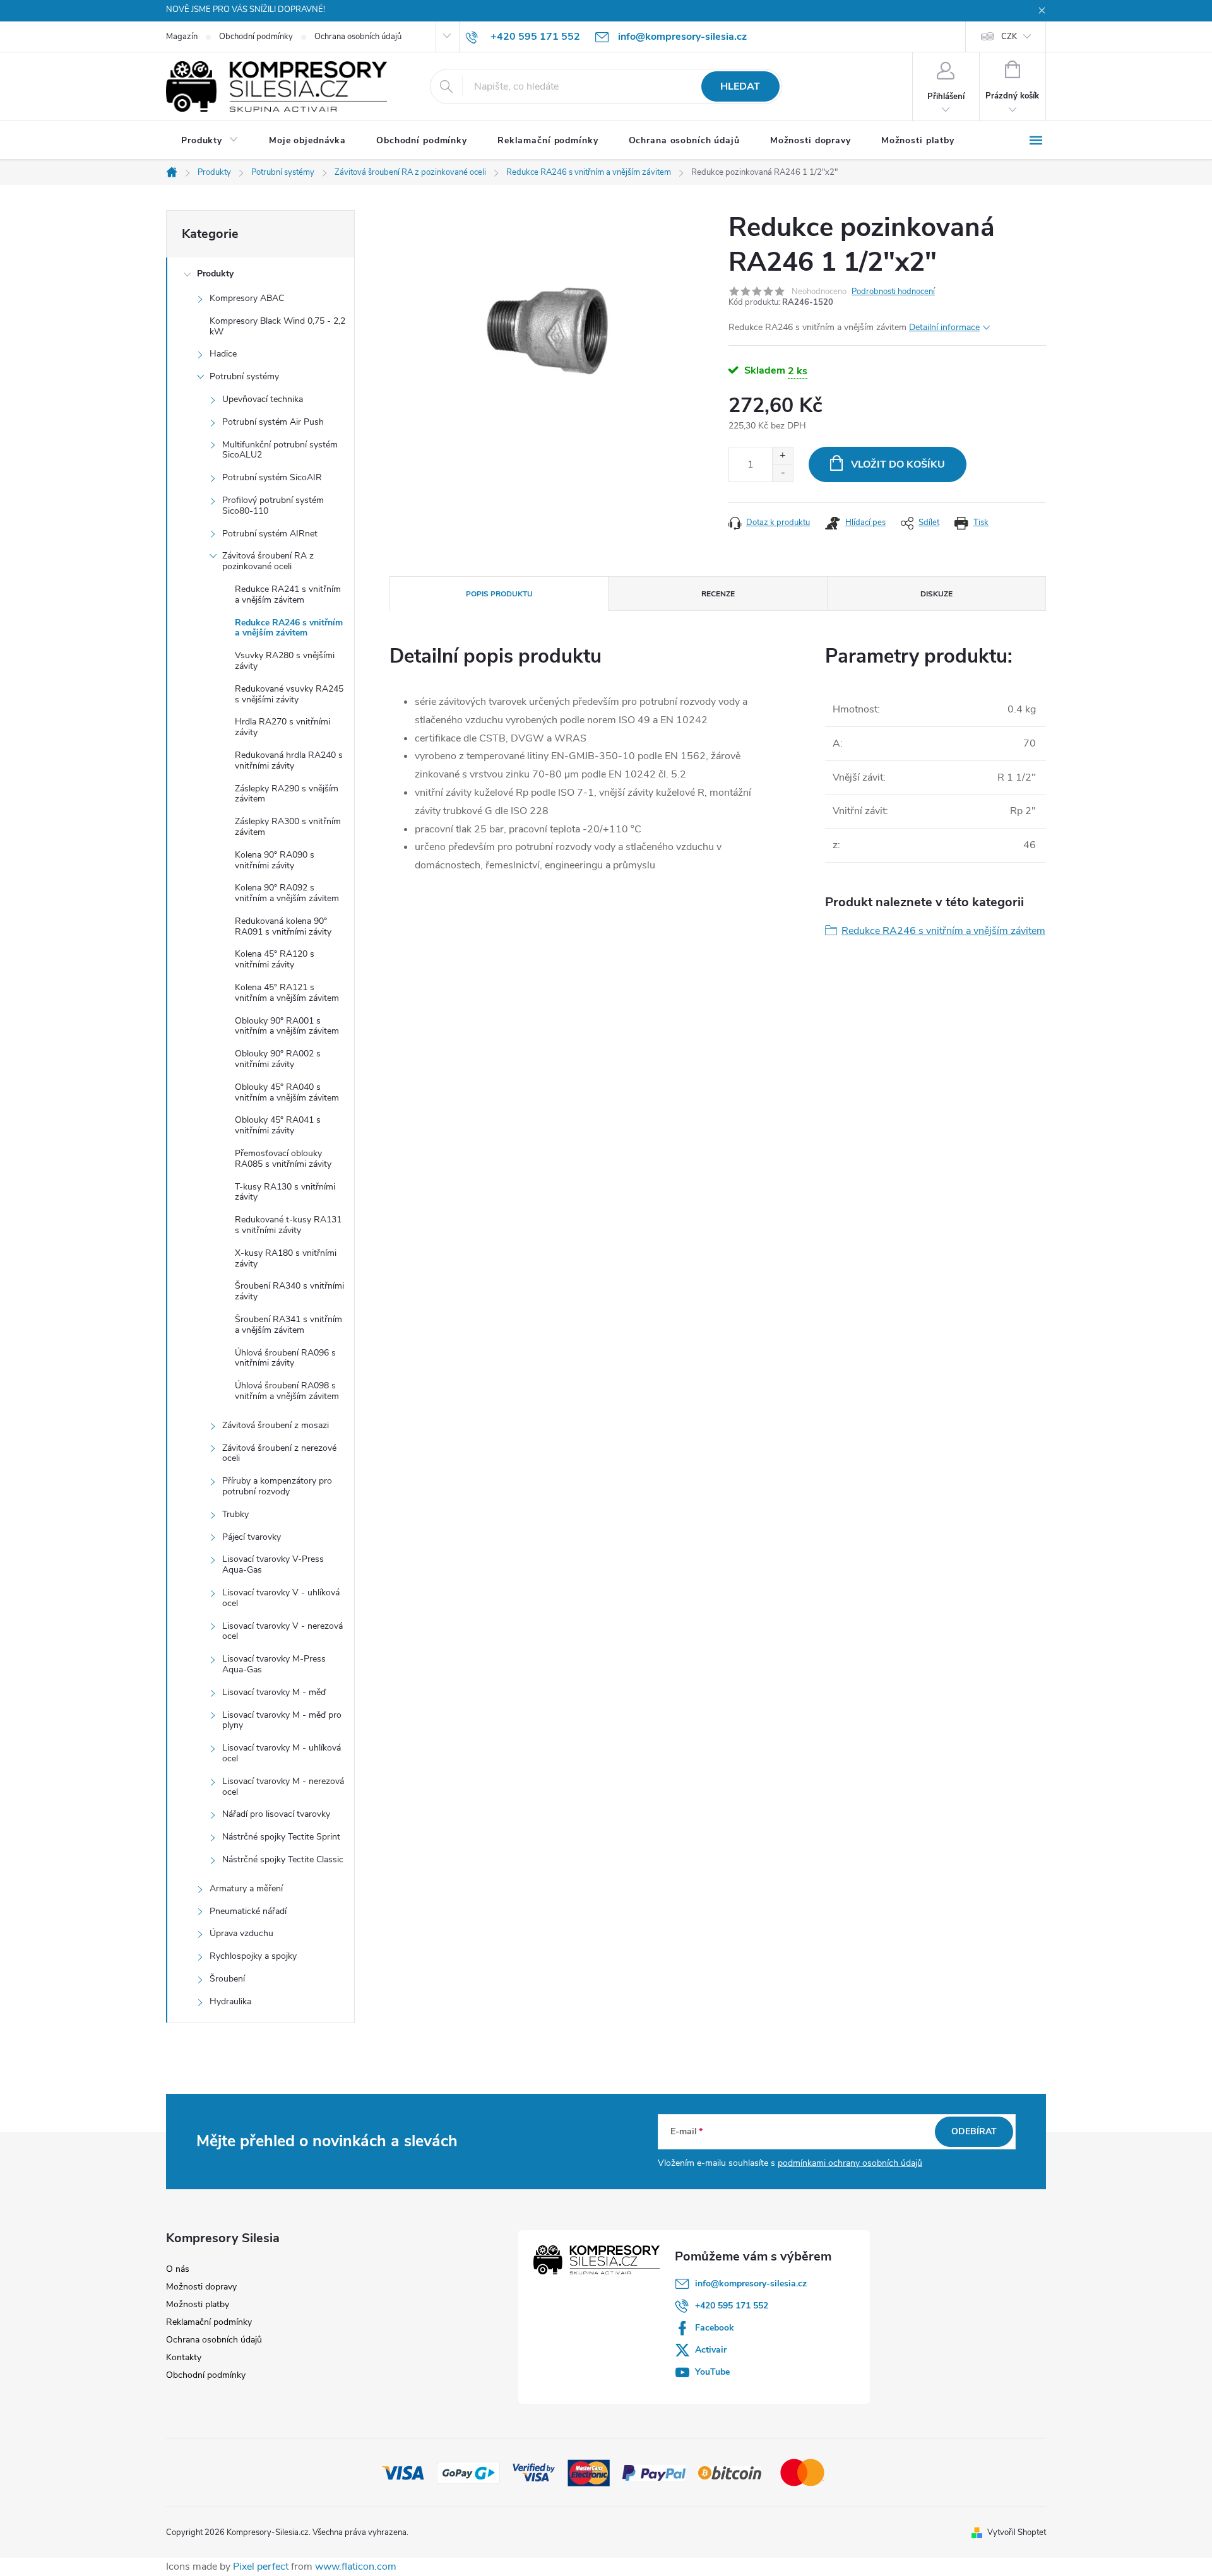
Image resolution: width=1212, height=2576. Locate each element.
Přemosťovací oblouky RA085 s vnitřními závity (283, 1159)
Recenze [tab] (718, 594)
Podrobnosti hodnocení (893, 292)
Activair (711, 2350)
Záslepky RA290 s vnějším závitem (287, 794)
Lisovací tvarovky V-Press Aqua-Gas (273, 1564)
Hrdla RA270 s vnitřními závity (282, 727)
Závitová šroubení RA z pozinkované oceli (268, 561)
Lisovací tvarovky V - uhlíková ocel (281, 1598)
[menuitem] (210, 141)
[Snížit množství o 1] (782, 473)
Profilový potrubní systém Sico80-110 (273, 505)
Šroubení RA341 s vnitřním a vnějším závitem (288, 1325)
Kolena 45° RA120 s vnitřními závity (275, 959)
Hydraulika (230, 2001)
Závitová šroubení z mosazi (276, 1425)
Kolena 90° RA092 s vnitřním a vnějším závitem (287, 893)
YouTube (712, 2372)
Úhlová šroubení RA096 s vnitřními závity (285, 1358)
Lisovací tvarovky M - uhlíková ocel (282, 1753)
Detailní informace (944, 327)
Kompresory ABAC (247, 298)
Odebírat (974, 2131)
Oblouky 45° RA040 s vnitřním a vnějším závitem (287, 1092)
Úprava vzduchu (241, 1933)
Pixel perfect (261, 2567)
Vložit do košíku (898, 464)
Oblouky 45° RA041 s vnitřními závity (278, 1125)
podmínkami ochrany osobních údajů (850, 2163)
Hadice (223, 354)
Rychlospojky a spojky (253, 1956)
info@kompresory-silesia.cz (751, 2284)
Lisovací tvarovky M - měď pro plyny (282, 1720)
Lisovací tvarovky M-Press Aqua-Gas (274, 1664)
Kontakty (184, 2357)
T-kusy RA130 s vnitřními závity (285, 1192)
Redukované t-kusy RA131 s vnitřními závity (288, 1225)
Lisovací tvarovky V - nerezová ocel (282, 1631)
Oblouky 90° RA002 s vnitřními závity (278, 1059)
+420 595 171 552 (732, 2306)
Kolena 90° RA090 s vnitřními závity (275, 860)
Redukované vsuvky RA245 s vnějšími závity (289, 694)
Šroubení (227, 1979)
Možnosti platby (198, 2304)
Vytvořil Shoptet (1017, 2532)
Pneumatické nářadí (248, 1911)
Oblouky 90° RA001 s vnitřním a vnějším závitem (287, 1026)
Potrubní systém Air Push (273, 422)
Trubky (235, 1514)
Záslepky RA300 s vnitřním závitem (288, 827)
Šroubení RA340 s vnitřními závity (289, 1291)
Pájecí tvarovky (252, 1537)
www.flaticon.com (356, 2567)
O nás (178, 2269)
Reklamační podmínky (209, 2322)
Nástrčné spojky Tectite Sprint (281, 1837)
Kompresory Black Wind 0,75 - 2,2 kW (277, 326)
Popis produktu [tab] (499, 594)
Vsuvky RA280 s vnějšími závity (285, 661)
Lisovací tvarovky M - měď (274, 1692)
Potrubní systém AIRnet (270, 534)
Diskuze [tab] (936, 594)
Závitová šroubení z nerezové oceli (279, 1453)
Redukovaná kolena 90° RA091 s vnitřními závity (283, 926)
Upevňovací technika (263, 399)
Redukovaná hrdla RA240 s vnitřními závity (289, 760)
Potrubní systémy (244, 376)
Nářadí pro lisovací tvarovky (276, 1814)
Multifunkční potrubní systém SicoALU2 (280, 450)
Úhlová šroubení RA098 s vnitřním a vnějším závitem (287, 1391)
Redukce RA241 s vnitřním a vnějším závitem (288, 594)
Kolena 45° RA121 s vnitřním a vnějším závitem (287, 993)
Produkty (215, 274)
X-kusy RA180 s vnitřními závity (286, 1258)
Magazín (182, 37)
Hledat (740, 86)
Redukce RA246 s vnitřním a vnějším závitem (289, 628)
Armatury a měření (246, 1888)
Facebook (715, 2328)
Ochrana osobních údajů (358, 37)
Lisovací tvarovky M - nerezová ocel (283, 1787)
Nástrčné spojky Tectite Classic (283, 1859)
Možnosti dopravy (201, 2287)
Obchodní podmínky (256, 37)
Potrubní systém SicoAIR (272, 477)
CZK (1009, 37)
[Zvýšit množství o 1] (782, 456)
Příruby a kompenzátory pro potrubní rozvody (277, 1486)
